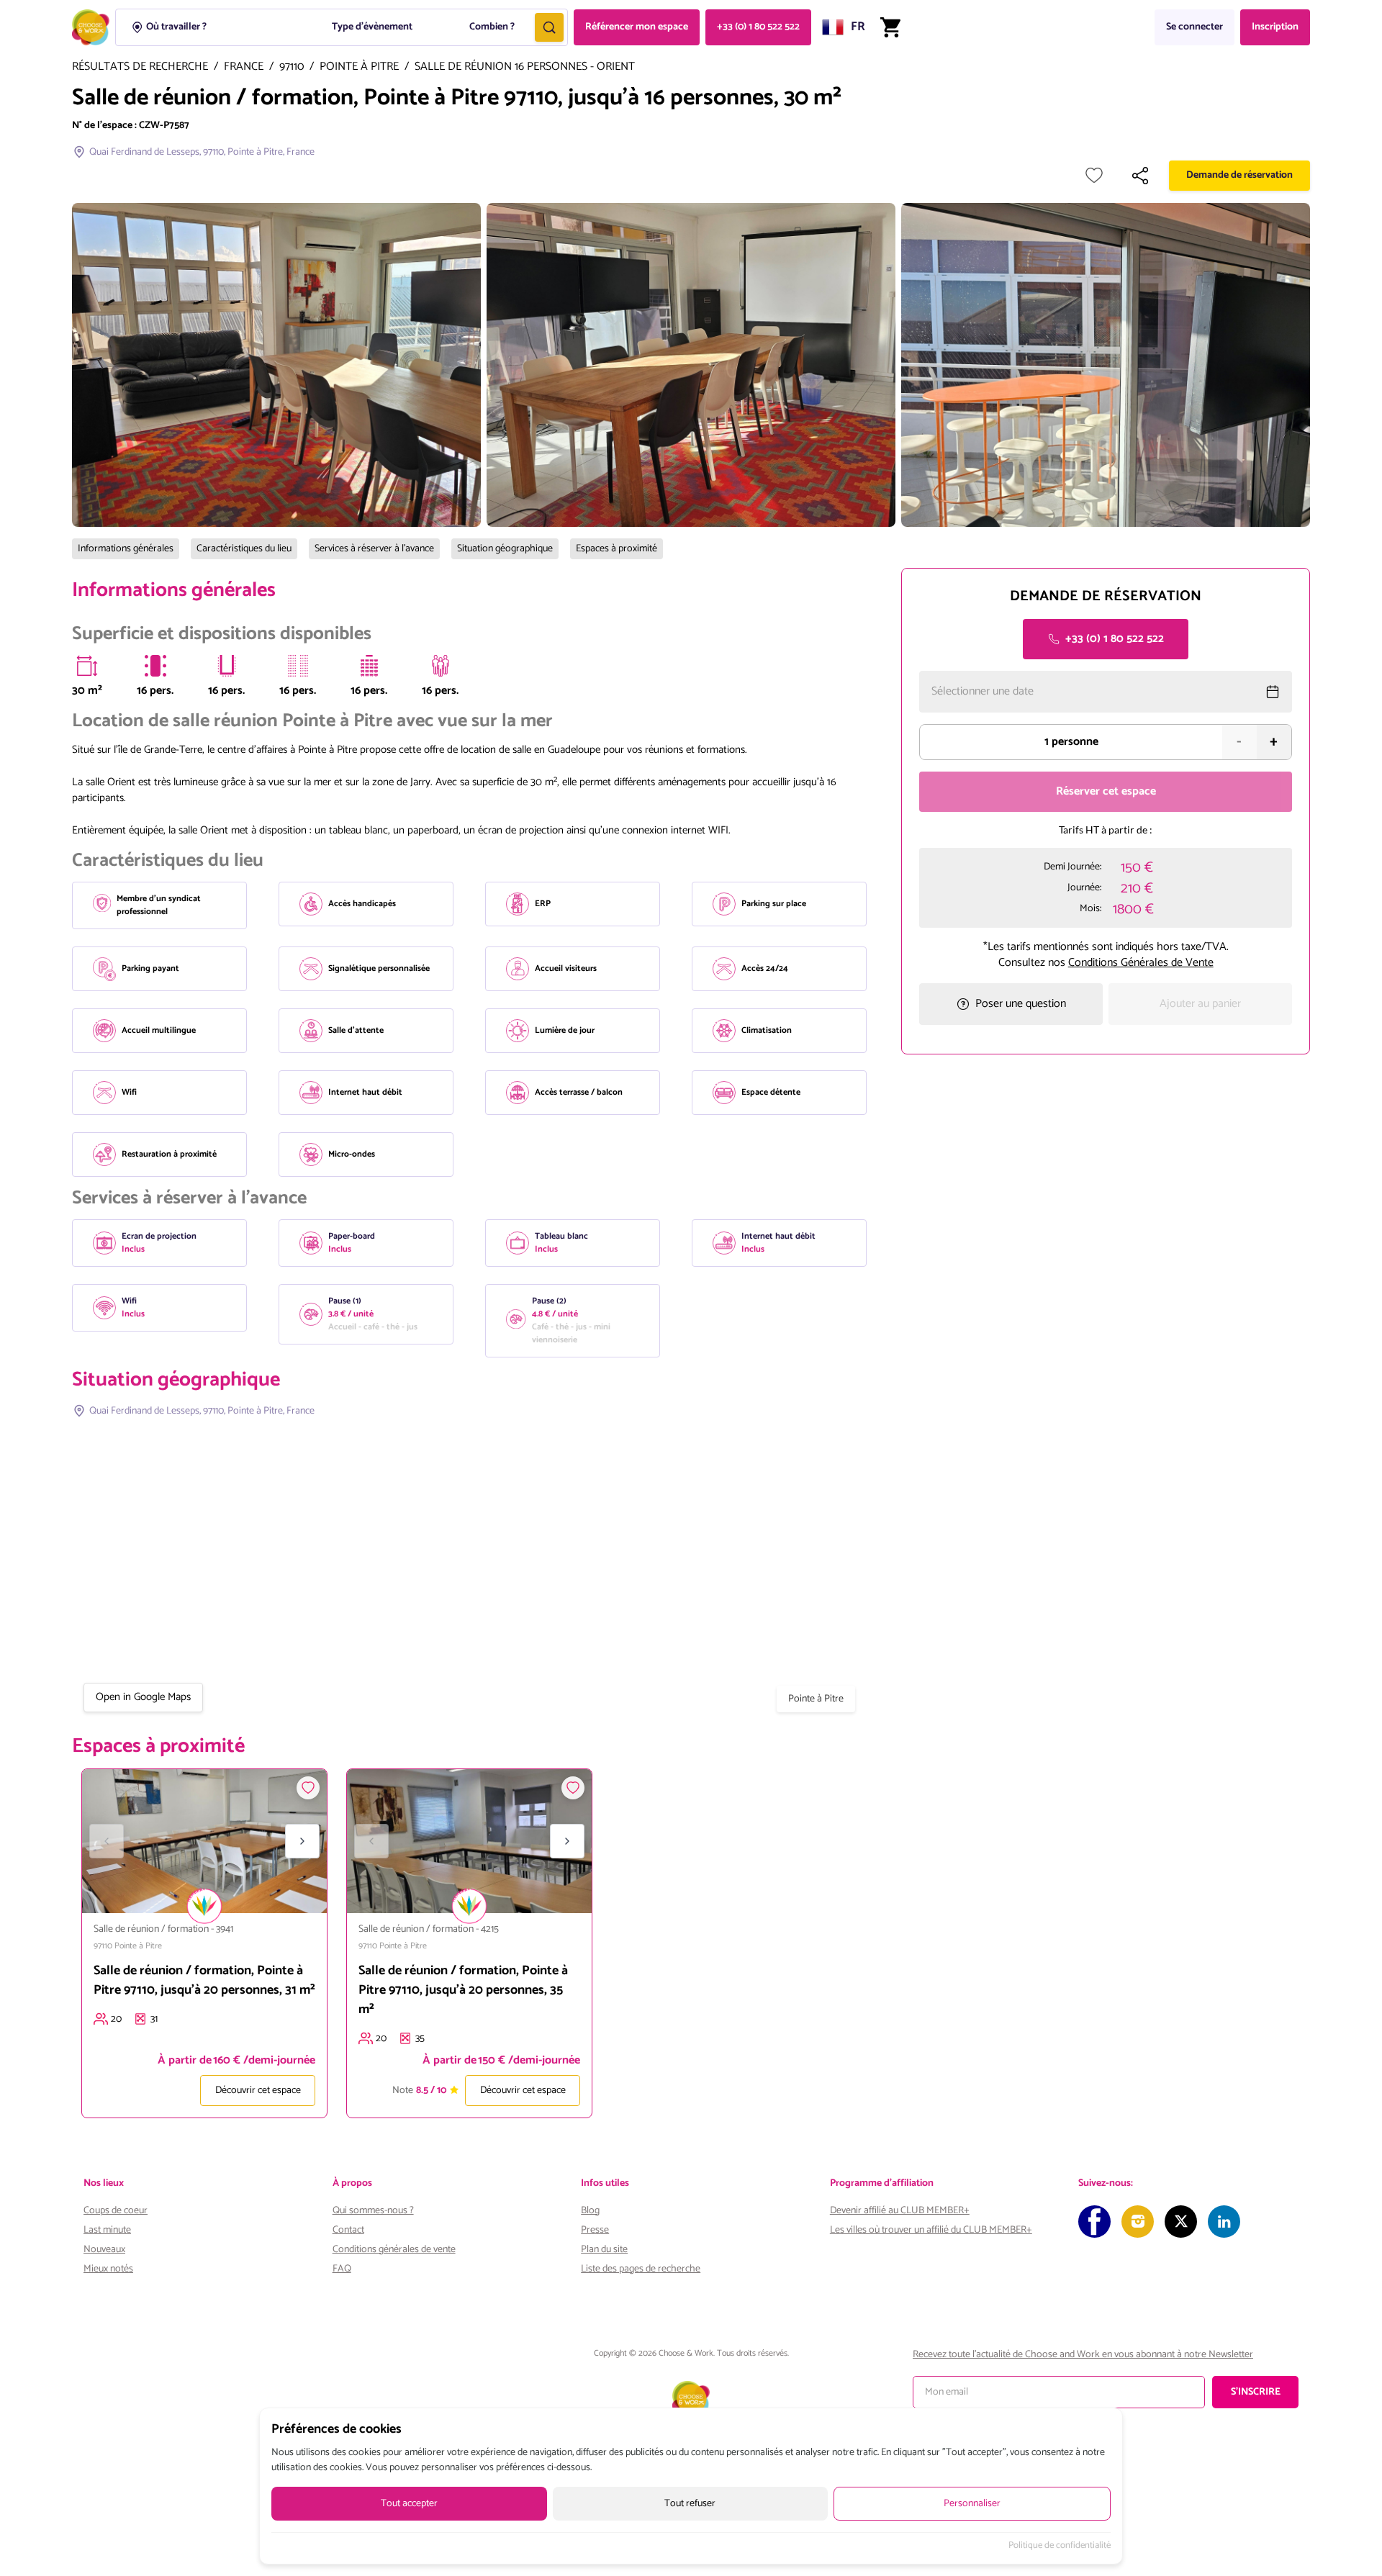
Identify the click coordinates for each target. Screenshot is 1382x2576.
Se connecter (1194, 27)
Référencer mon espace (637, 27)
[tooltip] (87, 666)
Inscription (1275, 27)
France (244, 67)
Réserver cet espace (1106, 791)
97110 (292, 67)
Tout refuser (690, 2504)
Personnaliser (972, 2504)
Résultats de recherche (140, 67)
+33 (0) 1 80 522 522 (758, 27)
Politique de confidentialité (1060, 2546)
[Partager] (1140, 176)
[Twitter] (1181, 2222)
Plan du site (604, 2250)
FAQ (342, 2269)
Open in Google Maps (143, 1697)
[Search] (549, 27)
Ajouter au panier (1200, 1004)
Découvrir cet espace (258, 2091)
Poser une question (1021, 1004)
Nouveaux (104, 2250)
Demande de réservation (1239, 175)
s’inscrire (1256, 2392)
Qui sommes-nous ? (373, 2211)
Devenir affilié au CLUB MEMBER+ (900, 2211)
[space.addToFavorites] (308, 1788)
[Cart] (890, 27)
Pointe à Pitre (359, 67)
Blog (590, 2211)
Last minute (107, 2230)
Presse (595, 2230)
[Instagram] (1138, 2222)
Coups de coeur (116, 2211)
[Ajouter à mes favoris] (1094, 176)
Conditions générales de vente (394, 2250)
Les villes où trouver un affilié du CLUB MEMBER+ (931, 2230)
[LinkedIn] (1224, 2222)
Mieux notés (108, 2269)
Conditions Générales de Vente (1141, 963)
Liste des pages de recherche (641, 2269)
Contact (348, 2230)
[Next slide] (302, 1841)
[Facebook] (1094, 2222)
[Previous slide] (107, 1841)
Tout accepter (409, 2504)
